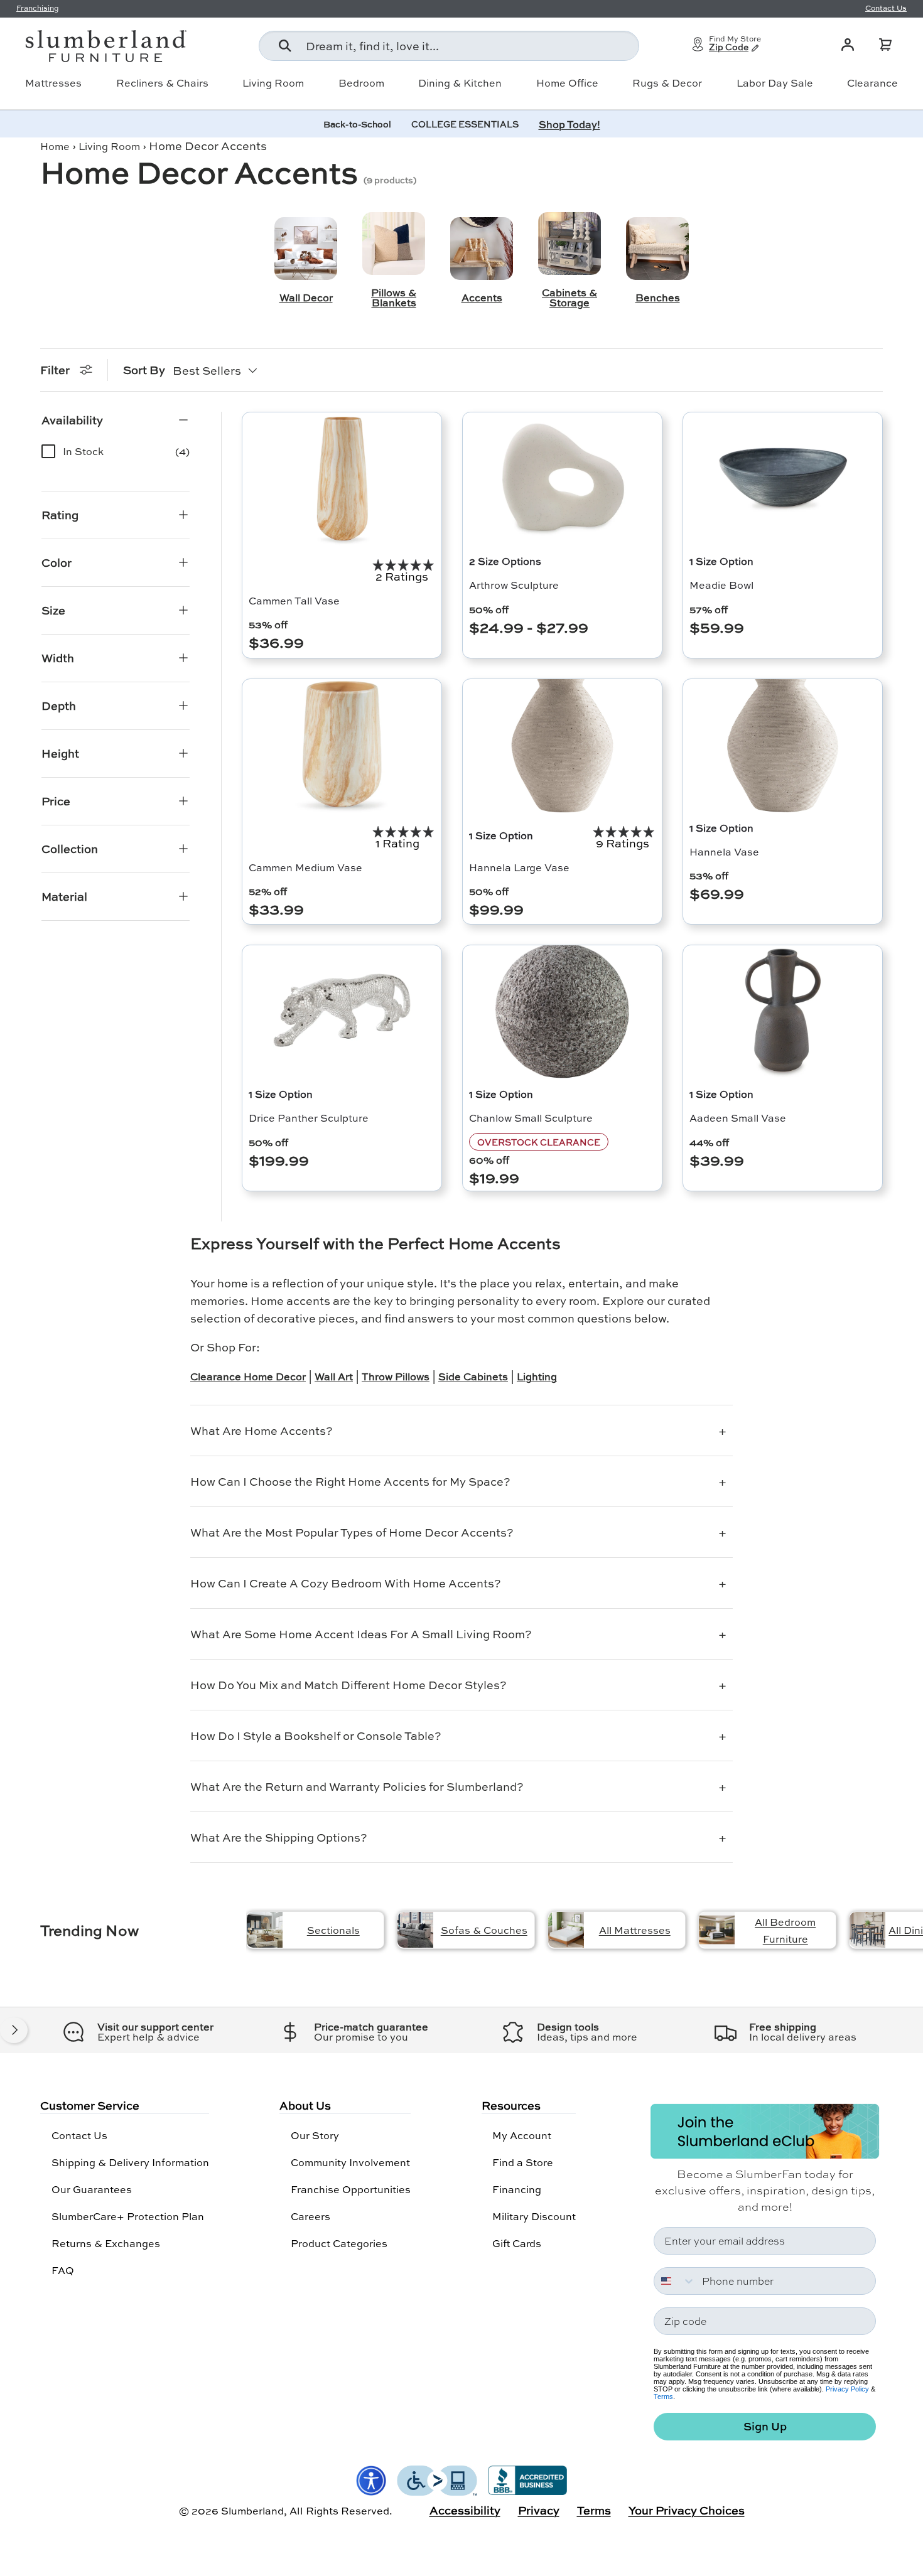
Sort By (144, 370)
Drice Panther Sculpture (309, 1118)
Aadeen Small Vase (738, 1118)
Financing (517, 2189)
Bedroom (361, 83)
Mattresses (53, 83)
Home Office (567, 83)
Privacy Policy (847, 2389)
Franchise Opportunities (351, 2189)
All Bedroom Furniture (785, 1930)
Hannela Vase (724, 851)
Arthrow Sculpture (514, 585)
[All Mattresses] (566, 1930)
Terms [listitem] (594, 2510)
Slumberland (252, 2510)
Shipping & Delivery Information (130, 2162)
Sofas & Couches (484, 1930)
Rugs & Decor (667, 83)
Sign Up (765, 2426)
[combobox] (449, 46)
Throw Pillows (396, 1376)
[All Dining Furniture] (867, 1930)
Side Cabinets (473, 1376)
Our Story (315, 2135)
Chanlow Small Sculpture (531, 1118)
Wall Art (334, 1376)
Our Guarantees (92, 2189)
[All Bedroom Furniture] (717, 1930)
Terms (663, 2396)
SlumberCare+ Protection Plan (128, 2216)
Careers (310, 2216)
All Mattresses (635, 1930)
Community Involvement (350, 2162)
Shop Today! (569, 124)
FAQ (63, 2270)
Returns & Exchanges (106, 2243)
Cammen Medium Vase (305, 867)
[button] (885, 45)
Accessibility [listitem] (465, 2510)
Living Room (273, 83)
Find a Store (523, 2162)
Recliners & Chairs (162, 83)
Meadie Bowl (721, 585)
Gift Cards (517, 2243)
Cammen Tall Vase (294, 600)
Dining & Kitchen (460, 83)
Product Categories (339, 2243)
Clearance (872, 83)
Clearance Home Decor (248, 1376)
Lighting (537, 1376)
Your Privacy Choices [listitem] (687, 2510)
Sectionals (333, 1930)
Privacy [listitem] (539, 2510)
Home (55, 146)
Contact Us (79, 2135)
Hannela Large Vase (519, 867)
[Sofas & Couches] (415, 1930)
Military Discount (534, 2216)
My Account (522, 2135)
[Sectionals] (265, 1930)
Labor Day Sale (775, 83)
